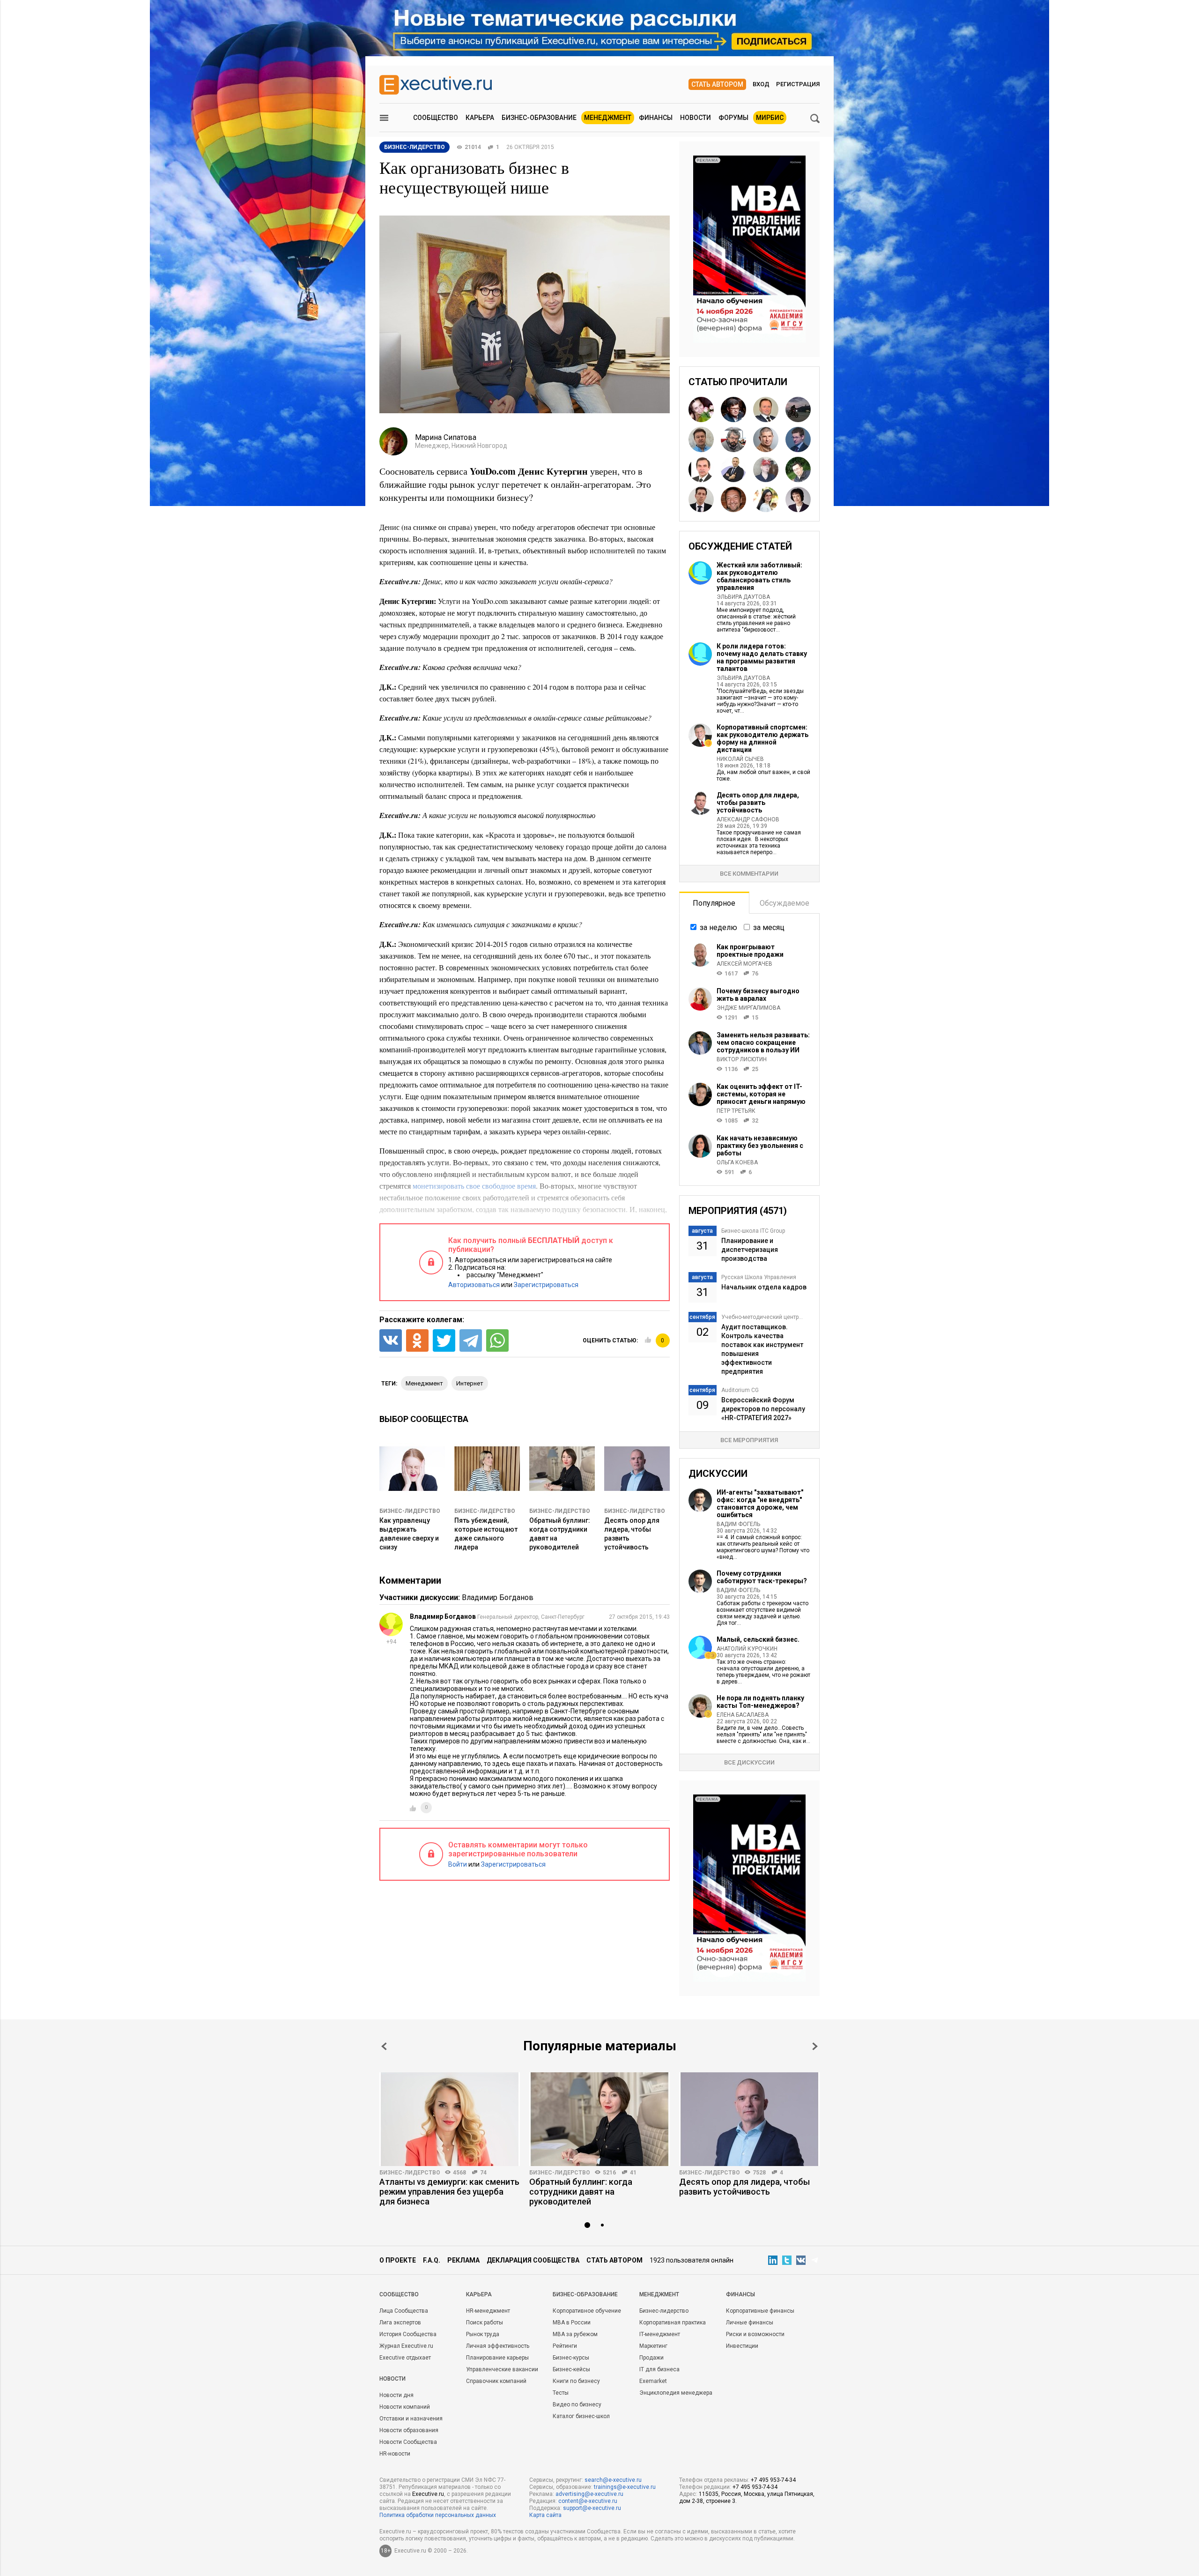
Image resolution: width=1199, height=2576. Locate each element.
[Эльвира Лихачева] (798, 499)
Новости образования (409, 2430)
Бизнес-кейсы (571, 2369)
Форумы (733, 118)
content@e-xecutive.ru (588, 2501)
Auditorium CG (740, 1390)
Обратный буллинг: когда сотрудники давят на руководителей (581, 2192)
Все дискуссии (749, 1762)
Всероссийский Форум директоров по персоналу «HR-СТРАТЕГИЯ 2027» (763, 1409)
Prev (384, 2046)
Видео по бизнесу (577, 2405)
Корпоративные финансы (760, 2311)
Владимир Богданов (498, 1597)
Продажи (651, 2358)
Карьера (480, 118)
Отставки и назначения (411, 2419)
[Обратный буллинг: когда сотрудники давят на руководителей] (599, 2119)
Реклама (463, 2260)
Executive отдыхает (405, 2358)
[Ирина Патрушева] (766, 469)
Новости (696, 118)
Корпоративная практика (673, 2323)
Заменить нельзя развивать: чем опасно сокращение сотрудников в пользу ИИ (763, 1042)
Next (815, 2046)
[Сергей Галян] (701, 439)
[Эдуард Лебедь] (798, 409)
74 (483, 2173)
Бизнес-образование (539, 118)
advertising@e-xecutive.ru (589, 2494)
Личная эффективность (498, 2346)
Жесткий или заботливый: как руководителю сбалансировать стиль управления (759, 576)
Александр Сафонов (748, 819)
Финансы (656, 118)
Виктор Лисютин (742, 1059)
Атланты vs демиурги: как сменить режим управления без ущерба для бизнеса (449, 2192)
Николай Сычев (740, 759)
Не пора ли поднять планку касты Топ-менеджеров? (760, 1702)
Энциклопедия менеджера (676, 2393)
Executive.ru (428, 2494)
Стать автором (717, 84)
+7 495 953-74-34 (773, 2480)
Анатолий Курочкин (747, 1649)
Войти (458, 1864)
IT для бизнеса (659, 2369)
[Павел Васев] (733, 469)
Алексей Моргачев (744, 964)
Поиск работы (485, 2323)
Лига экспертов (400, 2323)
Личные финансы (750, 2323)
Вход (761, 84)
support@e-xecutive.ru (592, 2508)
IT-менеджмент (660, 2334)
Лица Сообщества (404, 2311)
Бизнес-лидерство (410, 1511)
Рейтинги (565, 2346)
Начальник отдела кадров (764, 1287)
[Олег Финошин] (733, 439)
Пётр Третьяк (736, 1111)
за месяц (769, 927)
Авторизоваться (474, 1285)
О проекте (398, 2260)
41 (633, 2173)
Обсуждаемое (785, 903)
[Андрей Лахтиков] (701, 499)
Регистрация (798, 84)
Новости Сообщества (408, 2442)
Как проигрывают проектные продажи (750, 951)
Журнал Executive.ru (406, 2346)
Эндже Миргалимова (748, 1008)
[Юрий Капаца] (733, 409)
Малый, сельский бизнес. (758, 1639)
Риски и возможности (755, 2334)
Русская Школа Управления (759, 1277)
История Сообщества (408, 2334)
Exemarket (653, 2381)
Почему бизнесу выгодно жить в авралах (758, 995)
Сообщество (436, 118)
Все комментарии (749, 874)
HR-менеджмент (488, 2311)
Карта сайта (545, 2515)
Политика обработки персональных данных (438, 2515)
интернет (470, 1383)
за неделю (718, 927)
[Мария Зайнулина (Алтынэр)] (701, 409)
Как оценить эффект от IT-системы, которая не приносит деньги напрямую (761, 1094)
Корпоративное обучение (587, 2311)
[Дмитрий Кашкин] (798, 439)
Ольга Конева (737, 1162)
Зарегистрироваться (546, 1285)
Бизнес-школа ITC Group (753, 1231)
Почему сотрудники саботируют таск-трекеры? (762, 1577)
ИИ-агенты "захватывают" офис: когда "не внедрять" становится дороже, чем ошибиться (760, 1504)
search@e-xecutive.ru (613, 2480)
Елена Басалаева (743, 1715)
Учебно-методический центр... (762, 1317)
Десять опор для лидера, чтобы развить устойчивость (758, 803)
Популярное (714, 903)
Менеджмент (608, 118)
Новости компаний (405, 2407)
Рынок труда (483, 2334)
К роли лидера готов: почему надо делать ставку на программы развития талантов (762, 657)
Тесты (561, 2393)
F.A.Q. (432, 2260)
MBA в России (572, 2323)
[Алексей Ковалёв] (766, 409)
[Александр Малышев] (798, 469)
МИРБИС (770, 118)
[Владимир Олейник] (701, 469)
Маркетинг (653, 2346)
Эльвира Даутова (743, 597)
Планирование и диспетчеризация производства (750, 1250)
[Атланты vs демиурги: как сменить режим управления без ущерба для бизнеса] (450, 2119)
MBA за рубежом (575, 2334)
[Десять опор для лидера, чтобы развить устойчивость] (749, 2119)
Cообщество (399, 2294)
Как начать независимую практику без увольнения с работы (760, 1146)
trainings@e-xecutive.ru (625, 2487)
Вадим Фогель (738, 1524)
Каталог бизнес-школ (581, 2416)
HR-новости (395, 2454)
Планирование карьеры (497, 2358)
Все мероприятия (749, 1440)
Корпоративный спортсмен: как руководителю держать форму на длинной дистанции (762, 738)
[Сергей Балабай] (733, 499)
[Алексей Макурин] (766, 439)
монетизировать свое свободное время (474, 1186)
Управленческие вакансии (502, 2369)
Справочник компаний (496, 2381)
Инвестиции (742, 2346)
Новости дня (396, 2395)
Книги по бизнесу (576, 2381)
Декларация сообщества (533, 2260)
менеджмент (424, 1383)
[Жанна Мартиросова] (766, 499)
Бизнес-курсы (571, 2358)
